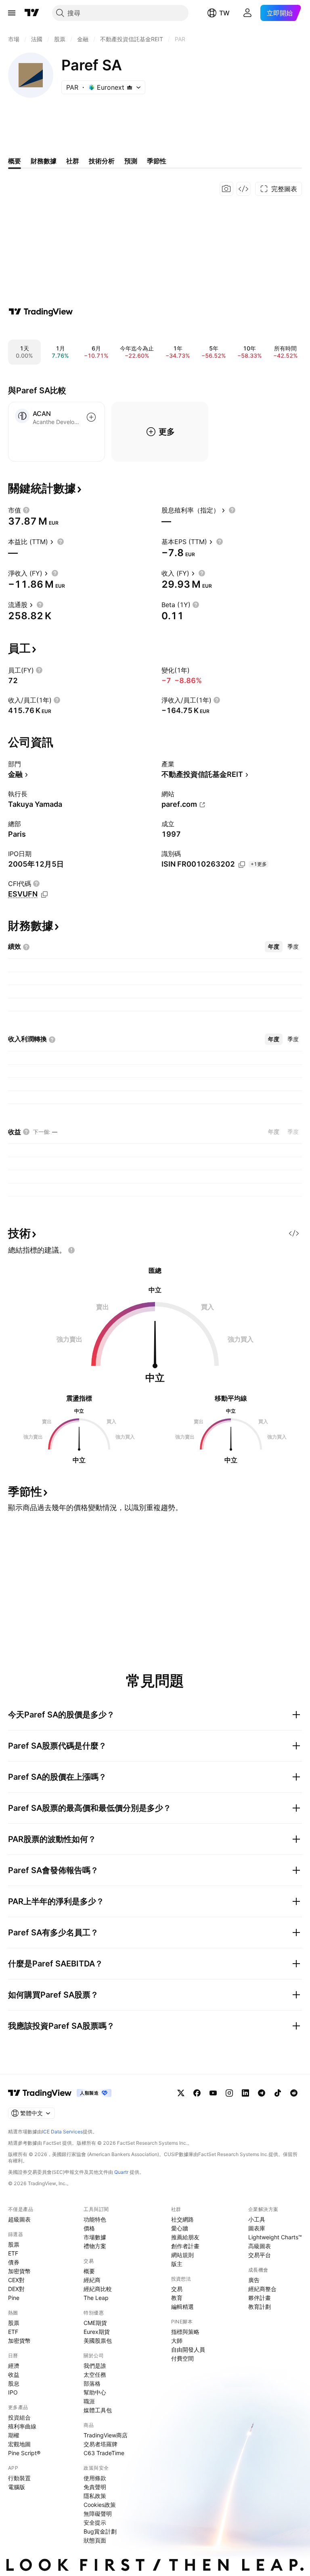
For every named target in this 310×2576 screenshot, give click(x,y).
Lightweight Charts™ (275, 2237)
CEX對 (16, 2280)
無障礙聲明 (98, 2514)
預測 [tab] (131, 161)
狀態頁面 (95, 2540)
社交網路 (182, 2219)
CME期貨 (95, 2323)
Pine (14, 2298)
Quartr (121, 2172)
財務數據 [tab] (44, 161)
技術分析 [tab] (102, 161)
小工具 (257, 2219)
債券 (14, 2262)
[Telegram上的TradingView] (262, 2093)
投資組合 (19, 2417)
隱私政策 (95, 2496)
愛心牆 (180, 2228)
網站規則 (182, 2255)
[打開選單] (12, 13)
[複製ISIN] (242, 865)
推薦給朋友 (185, 2237)
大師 (177, 2341)
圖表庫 (257, 2228)
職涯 (89, 2401)
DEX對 (16, 2289)
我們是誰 (95, 2366)
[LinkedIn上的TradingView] (245, 2093)
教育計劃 (260, 2307)
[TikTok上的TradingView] (278, 2093)
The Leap (96, 2298)
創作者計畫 (185, 2246)
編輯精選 (182, 2307)
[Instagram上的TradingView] (229, 2093)
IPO (13, 2392)
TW (224, 13)
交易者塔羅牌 (101, 2444)
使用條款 (95, 2478)
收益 (14, 2375)
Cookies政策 (100, 2505)
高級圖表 (260, 2246)
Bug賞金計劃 (100, 2531)
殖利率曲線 (22, 2426)
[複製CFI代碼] (44, 895)
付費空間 (182, 2358)
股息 (14, 2383)
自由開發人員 (188, 2349)
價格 (89, 2228)
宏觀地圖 (19, 2444)
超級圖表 (19, 2219)
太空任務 (95, 2375)
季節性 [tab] (157, 161)
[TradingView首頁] (32, 13)
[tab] (274, 947)
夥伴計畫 (260, 2298)
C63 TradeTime (104, 2453)
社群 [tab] (73, 161)
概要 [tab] (15, 161)
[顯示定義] (26, 510)
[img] (130, 87)
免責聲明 (95, 2487)
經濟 (14, 2366)
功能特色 (95, 2219)
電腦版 (17, 2487)
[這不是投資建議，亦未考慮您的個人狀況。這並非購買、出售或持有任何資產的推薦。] (71, 1250)
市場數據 (95, 2237)
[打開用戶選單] (247, 13)
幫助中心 (95, 2392)
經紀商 (92, 2280)
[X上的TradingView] (181, 2093)
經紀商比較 (98, 2289)
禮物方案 (95, 2246)
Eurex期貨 (97, 2332)
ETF (13, 2253)
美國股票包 (98, 2341)
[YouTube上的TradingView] (213, 2093)
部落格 (92, 2383)
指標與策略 (185, 2332)
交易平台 (260, 2255)
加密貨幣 (19, 2271)
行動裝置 (19, 2478)
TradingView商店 (106, 2435)
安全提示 (95, 2522)
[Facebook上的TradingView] (197, 2093)
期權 (14, 2435)
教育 (177, 2298)
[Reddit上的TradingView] (294, 2093)
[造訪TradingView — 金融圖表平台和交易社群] (41, 312)
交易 (177, 2289)
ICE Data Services (62, 2132)
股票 (14, 2244)
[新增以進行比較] (91, 417)
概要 (89, 2271)
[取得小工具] (243, 189)
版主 (177, 2264)
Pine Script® (24, 2453)
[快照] (226, 189)
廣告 (254, 2280)
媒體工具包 (98, 2410)
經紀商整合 (262, 2289)
